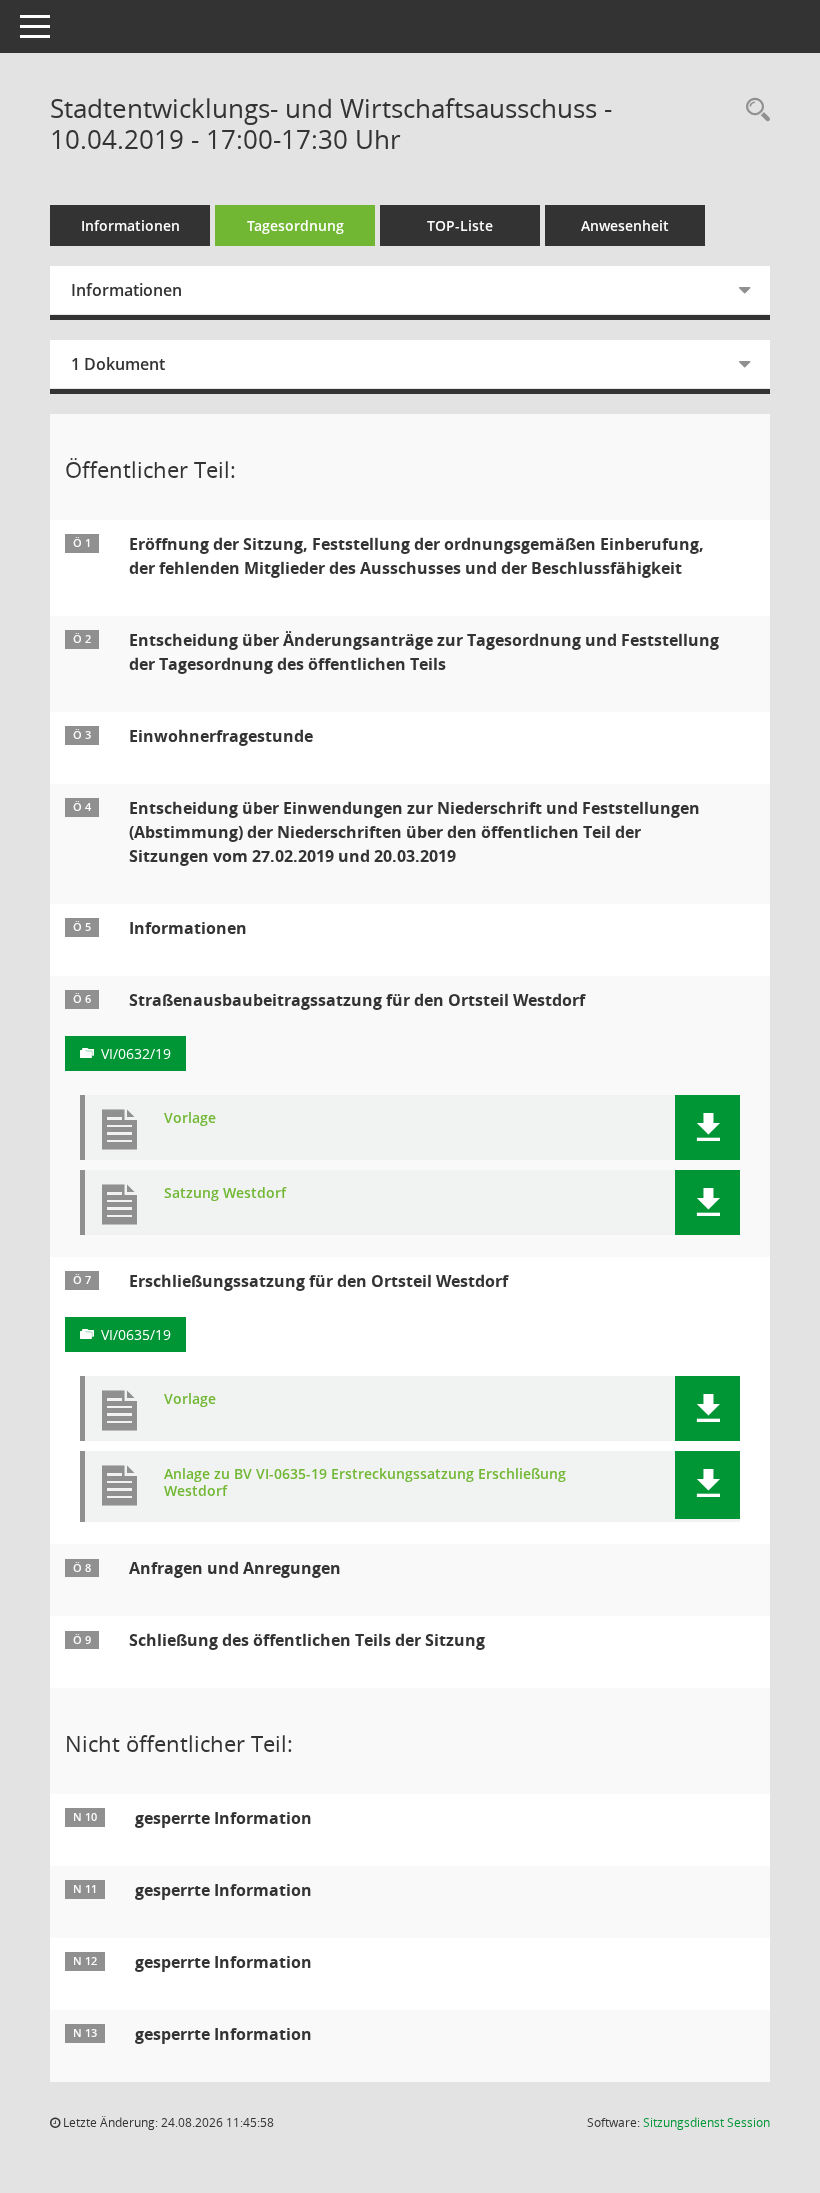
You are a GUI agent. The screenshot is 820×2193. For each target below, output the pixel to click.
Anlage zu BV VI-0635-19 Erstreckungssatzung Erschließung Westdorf (365, 1483)
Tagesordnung (295, 225)
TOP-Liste (460, 225)
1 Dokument (118, 364)
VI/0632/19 (136, 1053)
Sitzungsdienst (706, 2122)
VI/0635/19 (136, 1334)
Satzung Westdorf (225, 1193)
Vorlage (190, 1118)
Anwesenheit (625, 225)
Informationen (130, 225)
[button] (707, 1127)
